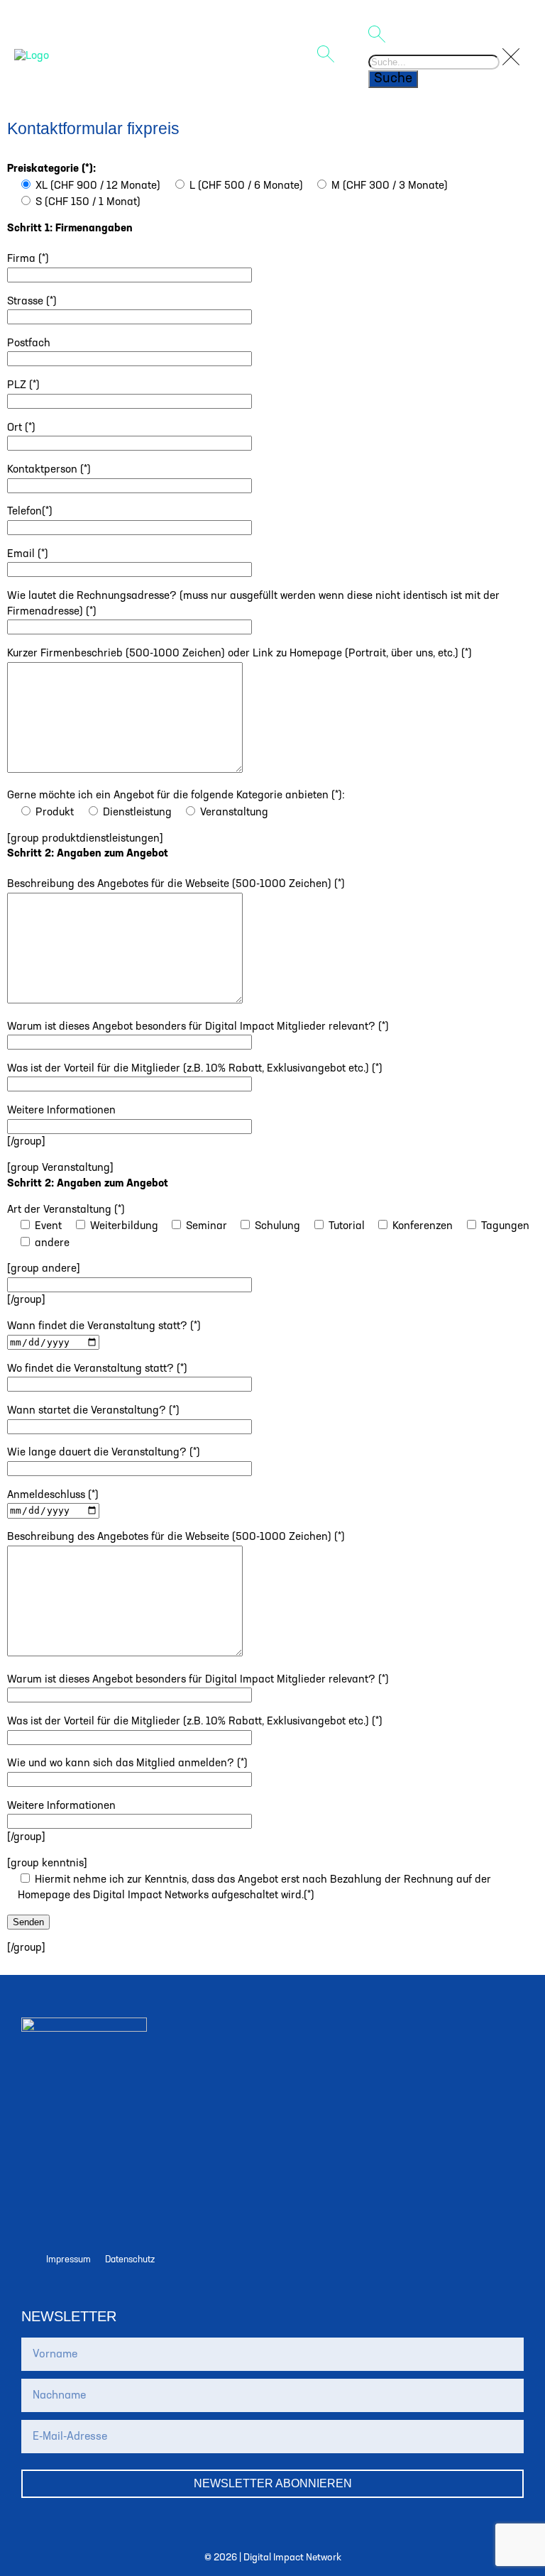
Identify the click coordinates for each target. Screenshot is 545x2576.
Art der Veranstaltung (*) (66, 1210)
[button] (291, 57)
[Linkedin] (100, 2217)
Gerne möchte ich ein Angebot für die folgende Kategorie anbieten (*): (176, 796)
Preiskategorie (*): (51, 169)
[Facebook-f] (153, 2176)
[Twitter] (48, 2176)
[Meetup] (48, 2217)
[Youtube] (153, 2217)
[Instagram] (100, 2176)
